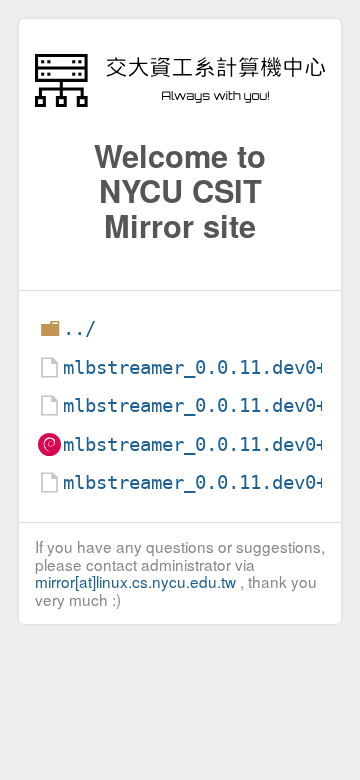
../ (79, 328)
